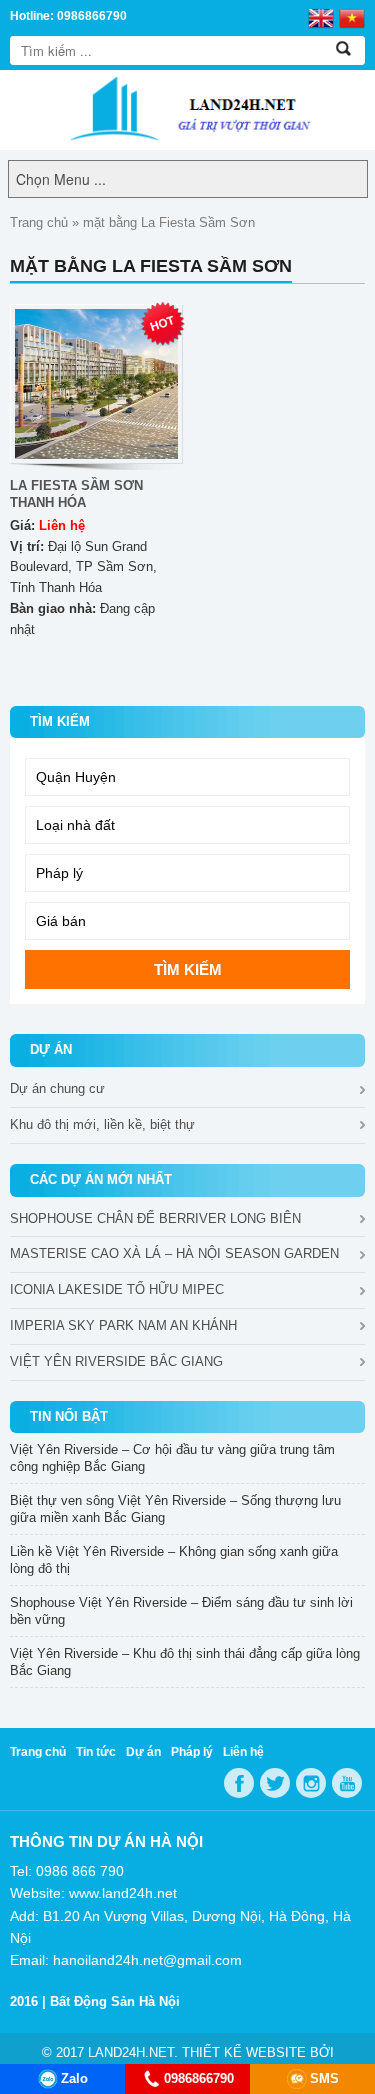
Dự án (143, 1752)
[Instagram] (311, 1783)
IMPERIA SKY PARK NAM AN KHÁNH (123, 1325)
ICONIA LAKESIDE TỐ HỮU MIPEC (117, 1289)
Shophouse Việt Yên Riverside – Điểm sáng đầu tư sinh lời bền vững (181, 1611)
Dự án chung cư (57, 1088)
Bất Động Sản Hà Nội (115, 2001)
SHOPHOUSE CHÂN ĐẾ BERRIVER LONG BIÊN (155, 1218)
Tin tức (96, 1752)
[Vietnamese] (352, 17)
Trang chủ (39, 222)
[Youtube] (347, 1783)
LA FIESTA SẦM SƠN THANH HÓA (76, 494)
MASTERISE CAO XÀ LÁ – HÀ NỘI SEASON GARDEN (174, 1253)
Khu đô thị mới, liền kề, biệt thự (102, 1124)
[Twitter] (275, 1783)
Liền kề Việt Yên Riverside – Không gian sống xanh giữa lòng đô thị (174, 1560)
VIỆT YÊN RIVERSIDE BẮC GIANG (116, 1361)
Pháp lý (192, 1752)
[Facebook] (239, 1783)
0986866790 (199, 2078)
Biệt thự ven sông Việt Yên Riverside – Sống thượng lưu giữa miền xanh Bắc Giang (175, 1509)
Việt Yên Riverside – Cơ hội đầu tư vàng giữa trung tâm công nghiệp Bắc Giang (172, 1458)
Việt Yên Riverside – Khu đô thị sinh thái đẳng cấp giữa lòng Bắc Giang (185, 1662)
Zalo (74, 2078)
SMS (324, 2078)
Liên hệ (243, 1752)
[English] (321, 17)
